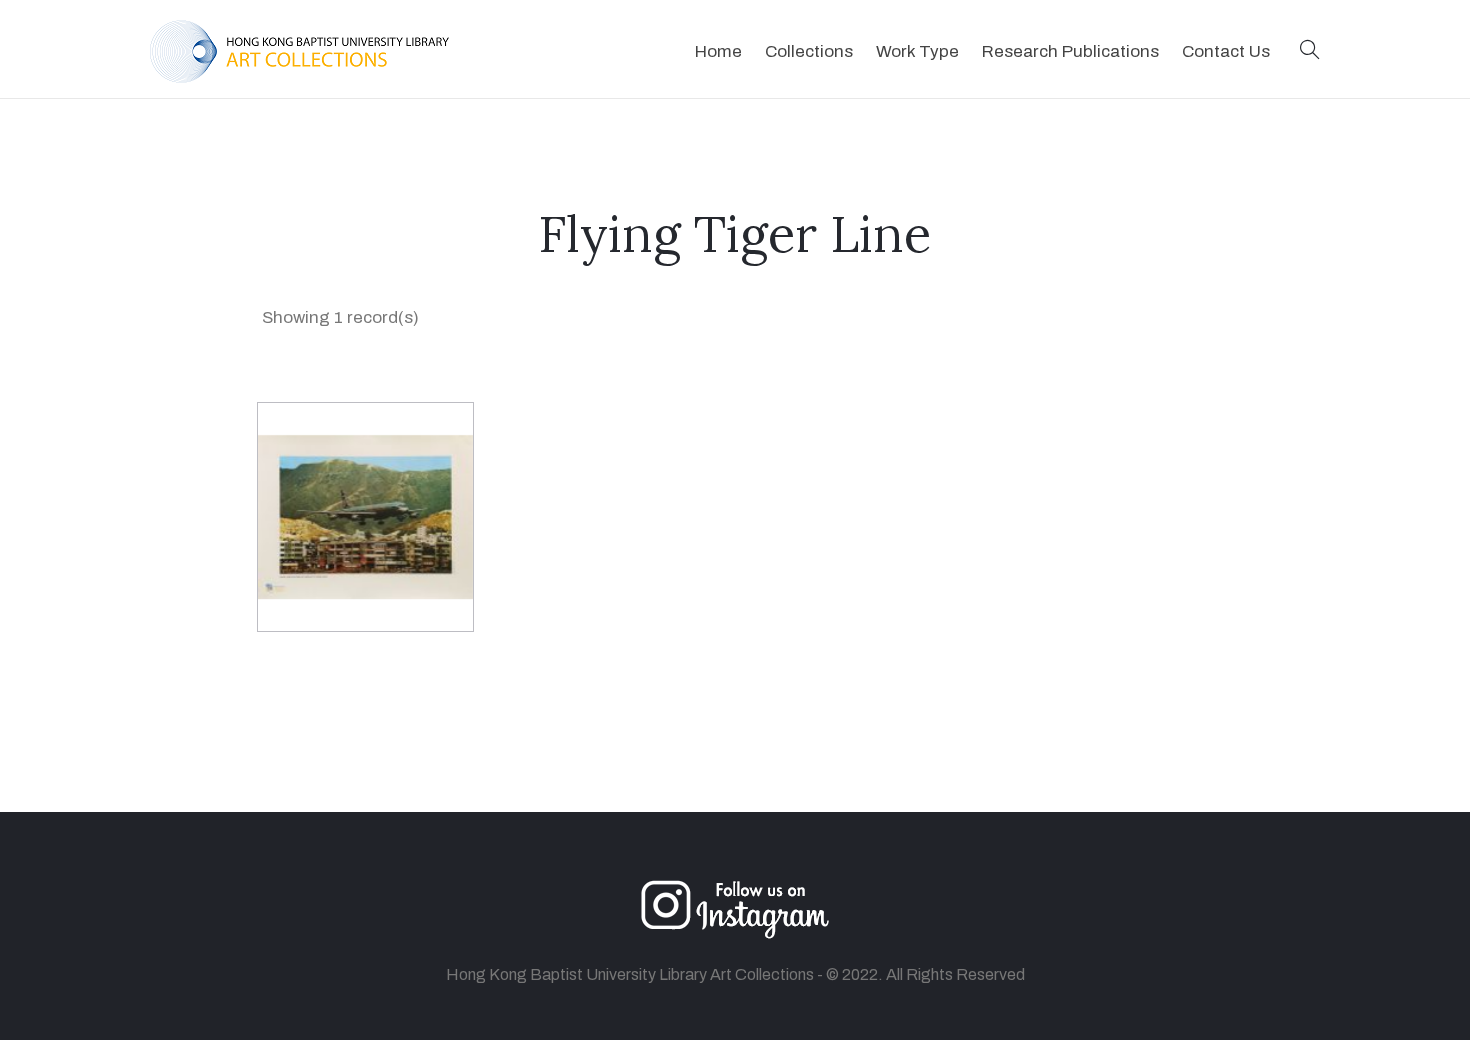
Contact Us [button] (1226, 51)
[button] (1310, 51)
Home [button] (718, 51)
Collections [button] (809, 51)
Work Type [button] (917, 51)
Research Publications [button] (1070, 51)
